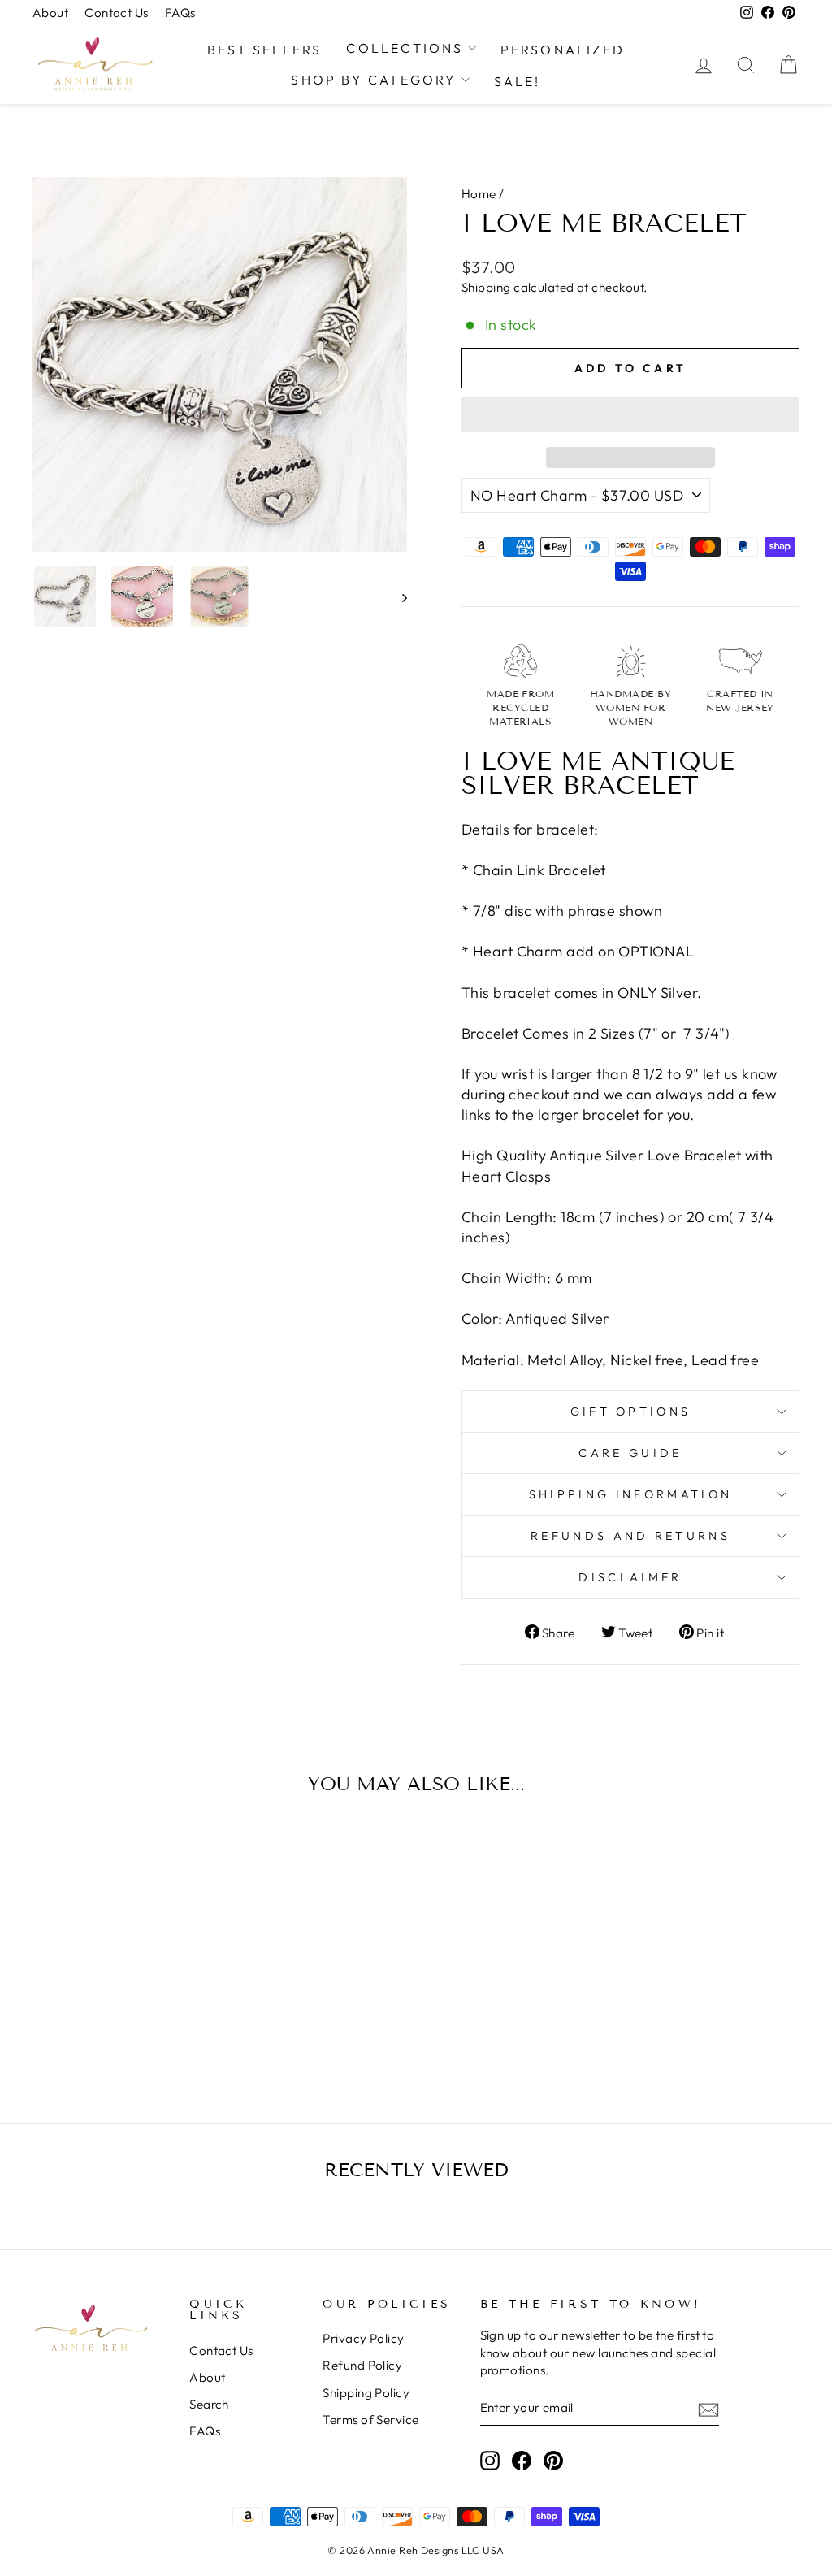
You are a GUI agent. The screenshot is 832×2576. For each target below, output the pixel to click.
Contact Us (117, 13)
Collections (405, 48)
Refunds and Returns (630, 1536)
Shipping (486, 287)
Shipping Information (630, 1494)
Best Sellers (264, 50)
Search (209, 2404)
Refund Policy (362, 2365)
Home (479, 194)
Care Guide (630, 1453)
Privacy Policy (363, 2338)
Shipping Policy (366, 2393)
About (50, 13)
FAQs (180, 13)
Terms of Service (370, 2420)
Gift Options (631, 1412)
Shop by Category (374, 80)
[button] (630, 414)
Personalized (563, 50)
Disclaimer (630, 1577)
